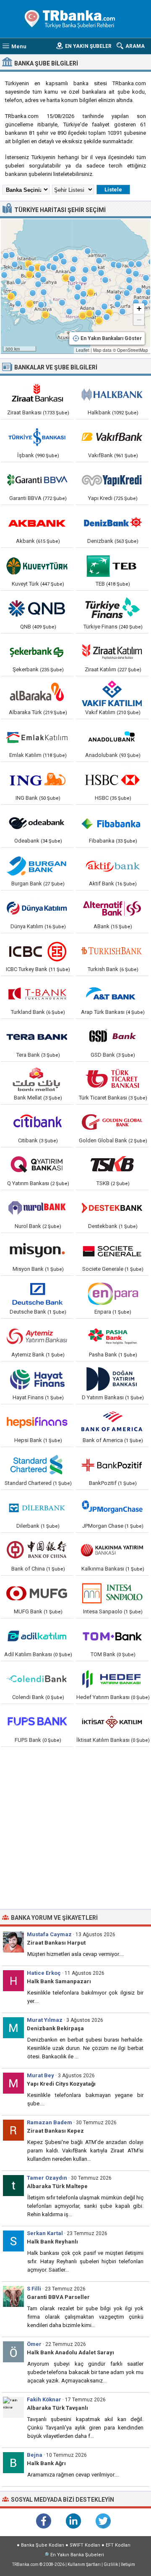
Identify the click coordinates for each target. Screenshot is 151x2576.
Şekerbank (26, 669)
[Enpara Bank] (112, 1293)
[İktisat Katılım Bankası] (112, 1722)
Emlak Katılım (25, 755)
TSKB (103, 1183)
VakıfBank (100, 455)
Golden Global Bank (103, 1140)
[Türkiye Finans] (112, 608)
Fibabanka (102, 841)
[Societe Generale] (112, 1251)
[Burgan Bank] (37, 865)
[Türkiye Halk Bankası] (112, 394)
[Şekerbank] (37, 651)
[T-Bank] (37, 994)
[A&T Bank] (112, 994)
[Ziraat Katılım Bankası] (112, 651)
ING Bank (27, 798)
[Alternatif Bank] (112, 908)
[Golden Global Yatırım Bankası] (112, 1122)
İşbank (26, 455)
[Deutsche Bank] (37, 1293)
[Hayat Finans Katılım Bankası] (37, 1379)
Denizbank (100, 541)
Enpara (103, 1312)
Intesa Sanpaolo (103, 1611)
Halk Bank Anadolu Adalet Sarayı (70, 2352)
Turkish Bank (103, 969)
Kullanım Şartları (84, 2564)
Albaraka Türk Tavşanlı (57, 2408)
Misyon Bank (28, 1269)
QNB (26, 627)
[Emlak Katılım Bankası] (37, 737)
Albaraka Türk (25, 712)
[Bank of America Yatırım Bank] (112, 1422)
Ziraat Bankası (24, 412)
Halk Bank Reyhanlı (52, 2242)
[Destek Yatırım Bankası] (112, 1208)
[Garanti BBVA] (37, 480)
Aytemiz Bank (28, 1355)
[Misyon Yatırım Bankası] (37, 1251)
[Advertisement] (75, 1829)
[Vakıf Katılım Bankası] (112, 694)
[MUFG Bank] (37, 1593)
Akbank (25, 541)
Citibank (28, 1140)
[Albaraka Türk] (37, 694)
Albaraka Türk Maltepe (57, 2186)
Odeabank (27, 841)
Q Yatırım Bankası (28, 1183)
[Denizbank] (112, 523)
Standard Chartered (28, 1483)
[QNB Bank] (37, 608)
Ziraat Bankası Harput (56, 1943)
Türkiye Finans (100, 627)
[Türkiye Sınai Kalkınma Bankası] (112, 1165)
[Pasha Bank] (112, 1336)
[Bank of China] (37, 1550)
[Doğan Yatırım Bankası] (112, 1379)
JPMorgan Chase (103, 1526)
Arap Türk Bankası (103, 1012)
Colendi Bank (28, 1697)
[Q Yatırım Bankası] (37, 1165)
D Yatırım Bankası (103, 1397)
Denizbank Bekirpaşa (55, 2028)
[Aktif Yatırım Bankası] (112, 865)
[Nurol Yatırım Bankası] (37, 1208)
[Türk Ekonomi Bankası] (112, 565)
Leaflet (83, 350)
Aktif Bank (102, 884)
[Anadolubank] (112, 737)
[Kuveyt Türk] (37, 565)
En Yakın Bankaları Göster (111, 338)
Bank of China (28, 1569)
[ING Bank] (37, 780)
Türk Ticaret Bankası (103, 1098)
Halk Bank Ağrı (46, 2463)
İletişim (128, 2564)
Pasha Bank (103, 1355)
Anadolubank (102, 755)
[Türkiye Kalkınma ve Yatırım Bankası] (112, 1550)
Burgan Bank (27, 884)
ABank (102, 926)
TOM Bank (103, 1654)
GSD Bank (103, 1055)
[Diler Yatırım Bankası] (37, 1508)
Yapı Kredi (100, 498)
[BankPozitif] (112, 1465)
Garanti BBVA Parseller (58, 2297)
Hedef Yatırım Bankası (103, 1697)
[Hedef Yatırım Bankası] (112, 1679)
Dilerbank (28, 1526)
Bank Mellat (28, 1098)
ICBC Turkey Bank (27, 969)
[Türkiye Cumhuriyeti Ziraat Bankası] (37, 394)
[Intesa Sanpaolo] (112, 1593)
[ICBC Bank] (37, 951)
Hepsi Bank (28, 1440)
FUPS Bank (28, 1740)
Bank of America (103, 1440)
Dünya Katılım (27, 926)
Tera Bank (28, 1055)
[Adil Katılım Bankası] (37, 1636)
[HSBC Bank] (112, 780)
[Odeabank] (37, 822)
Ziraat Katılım (100, 669)
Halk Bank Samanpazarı (59, 1981)
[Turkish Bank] (112, 951)
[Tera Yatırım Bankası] (37, 1037)
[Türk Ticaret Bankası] (112, 1079)
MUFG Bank (28, 1611)
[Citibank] (37, 1122)
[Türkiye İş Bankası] (37, 437)
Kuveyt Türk (25, 584)
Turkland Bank (28, 1012)
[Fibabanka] (112, 822)
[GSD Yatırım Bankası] (112, 1037)
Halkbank (99, 412)
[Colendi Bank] (37, 1679)
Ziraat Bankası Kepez (55, 2131)
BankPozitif (103, 1483)
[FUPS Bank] (37, 1722)
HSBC (102, 798)
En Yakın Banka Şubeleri (77, 2555)
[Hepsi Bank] (37, 1422)
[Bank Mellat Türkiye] (37, 1079)
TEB (100, 584)
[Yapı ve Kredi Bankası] (112, 480)
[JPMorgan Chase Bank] (112, 1508)
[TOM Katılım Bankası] (112, 1636)
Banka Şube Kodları (43, 2545)
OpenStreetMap (133, 350)
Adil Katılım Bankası (28, 1654)
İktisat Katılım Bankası (103, 1740)
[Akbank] (37, 523)
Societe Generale (103, 1269)
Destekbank (103, 1226)
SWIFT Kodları (85, 2545)
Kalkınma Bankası (103, 1569)
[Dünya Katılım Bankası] (37, 908)
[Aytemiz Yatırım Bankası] (37, 1336)
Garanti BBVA (25, 498)
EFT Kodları (118, 2545)
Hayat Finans (28, 1397)
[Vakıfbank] (112, 437)
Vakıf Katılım (100, 712)
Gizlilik (111, 2564)
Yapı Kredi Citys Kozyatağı (61, 2084)
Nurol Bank (28, 1226)
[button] (104, 315)
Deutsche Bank (28, 1312)
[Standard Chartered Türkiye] (37, 1465)
